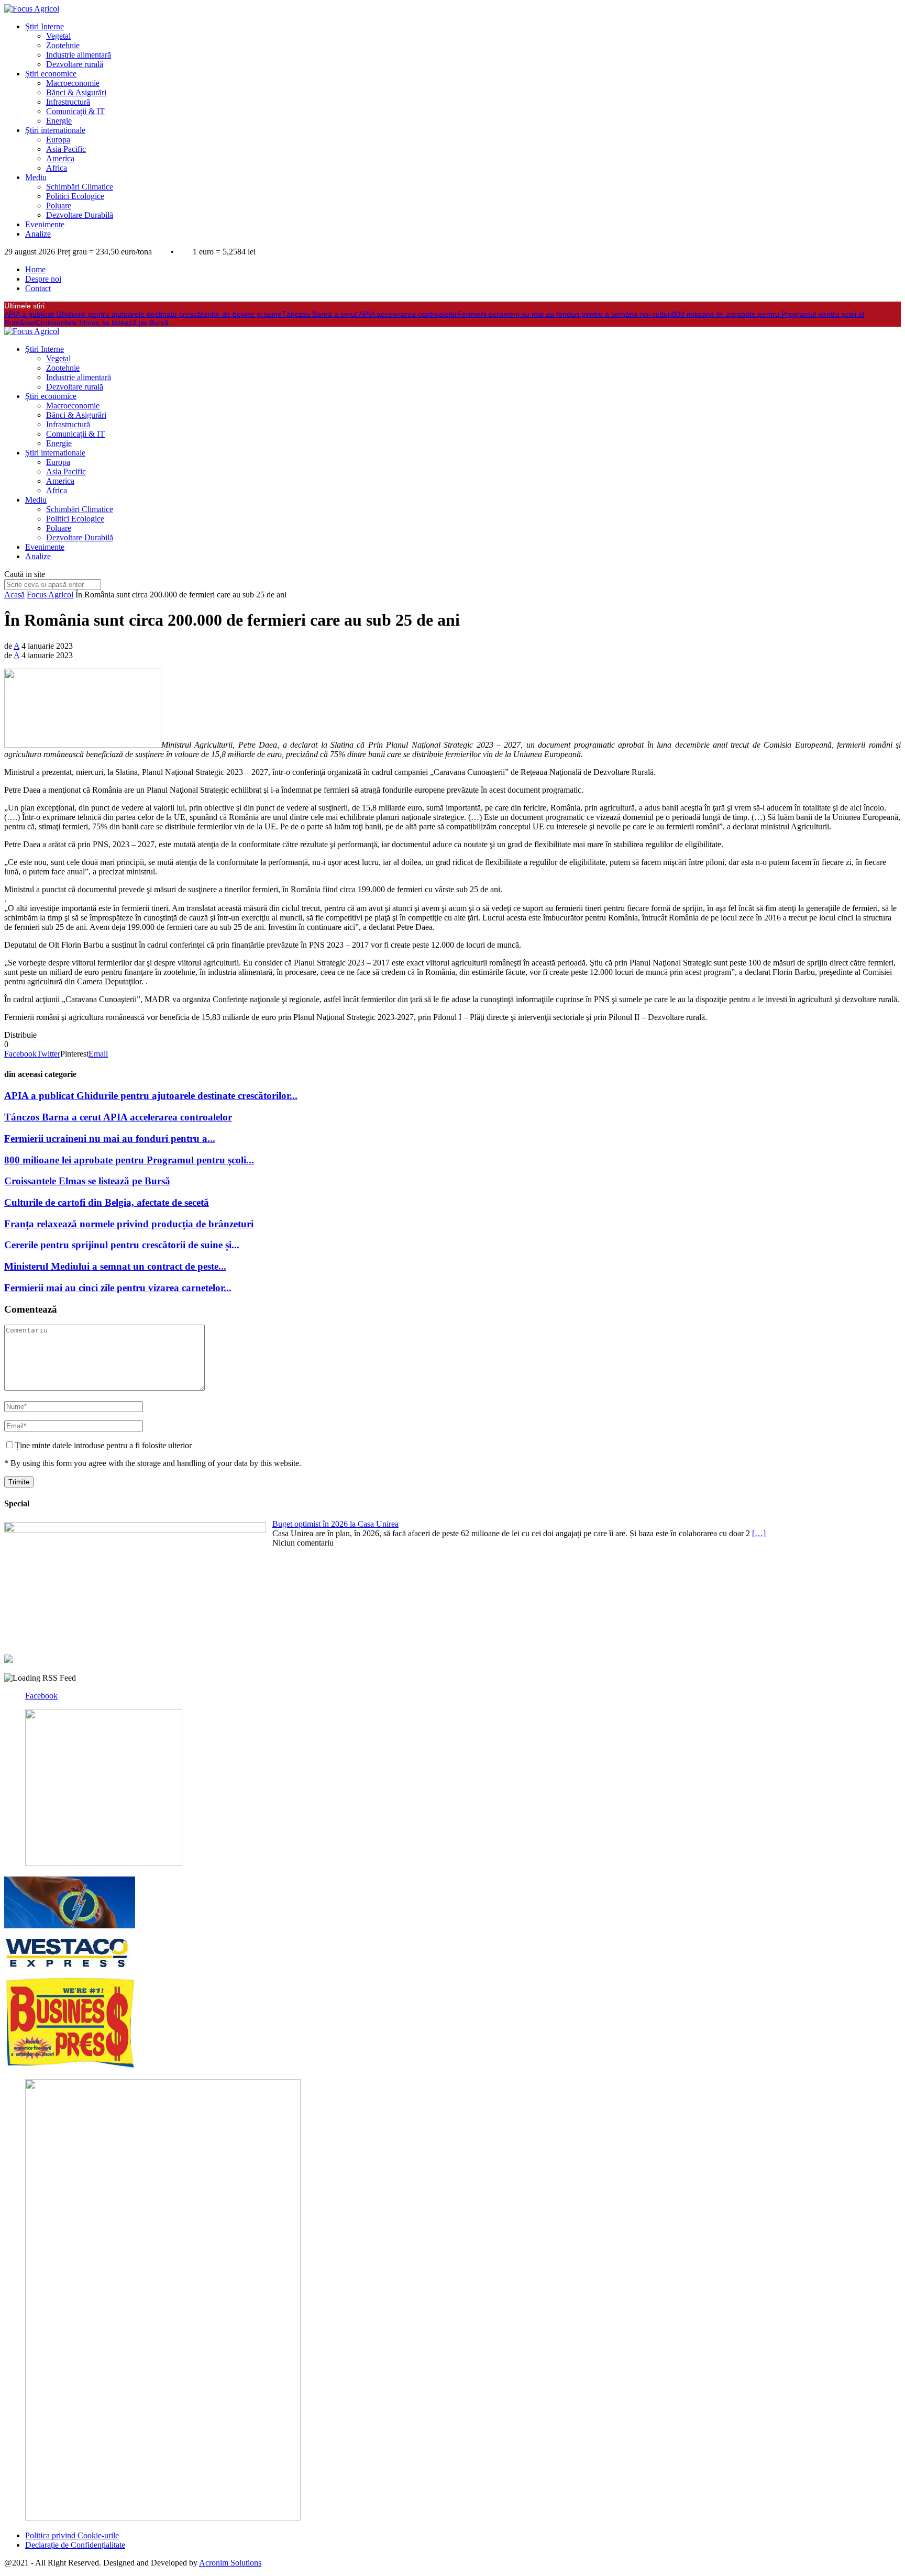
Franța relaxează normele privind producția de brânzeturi (129, 1224)
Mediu (36, 177)
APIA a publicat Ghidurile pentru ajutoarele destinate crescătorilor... (151, 1096)
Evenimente (45, 224)
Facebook (41, 1696)
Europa (58, 140)
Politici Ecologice (75, 196)
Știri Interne (45, 26)
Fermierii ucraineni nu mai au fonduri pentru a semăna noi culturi (565, 314)
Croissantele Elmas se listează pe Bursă (102, 323)
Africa (57, 168)
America (60, 158)
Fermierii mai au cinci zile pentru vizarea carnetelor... (118, 1288)
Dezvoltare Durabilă (80, 215)
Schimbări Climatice (80, 187)
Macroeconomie (73, 83)
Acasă (14, 595)
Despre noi (43, 279)
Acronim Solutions (230, 2563)
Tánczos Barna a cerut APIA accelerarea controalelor (369, 314)
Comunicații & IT (75, 111)
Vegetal (58, 36)
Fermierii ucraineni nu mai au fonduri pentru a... (110, 1139)
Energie (59, 121)
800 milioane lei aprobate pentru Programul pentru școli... (129, 1160)
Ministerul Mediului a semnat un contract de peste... (115, 1266)
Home (35, 269)
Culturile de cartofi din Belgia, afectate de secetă (107, 1202)
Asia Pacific (66, 149)
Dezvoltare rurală (75, 64)
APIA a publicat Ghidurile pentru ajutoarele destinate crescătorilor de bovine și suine (143, 314)
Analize (38, 234)
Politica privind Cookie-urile (72, 2535)
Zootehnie (63, 45)
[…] (759, 1533)
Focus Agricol (50, 595)
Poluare (59, 206)
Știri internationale (55, 130)
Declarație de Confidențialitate (75, 2545)
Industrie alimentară (79, 55)
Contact (38, 288)
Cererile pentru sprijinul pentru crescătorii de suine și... (122, 1245)
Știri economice (51, 74)
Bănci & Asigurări (76, 92)
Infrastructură (68, 102)
